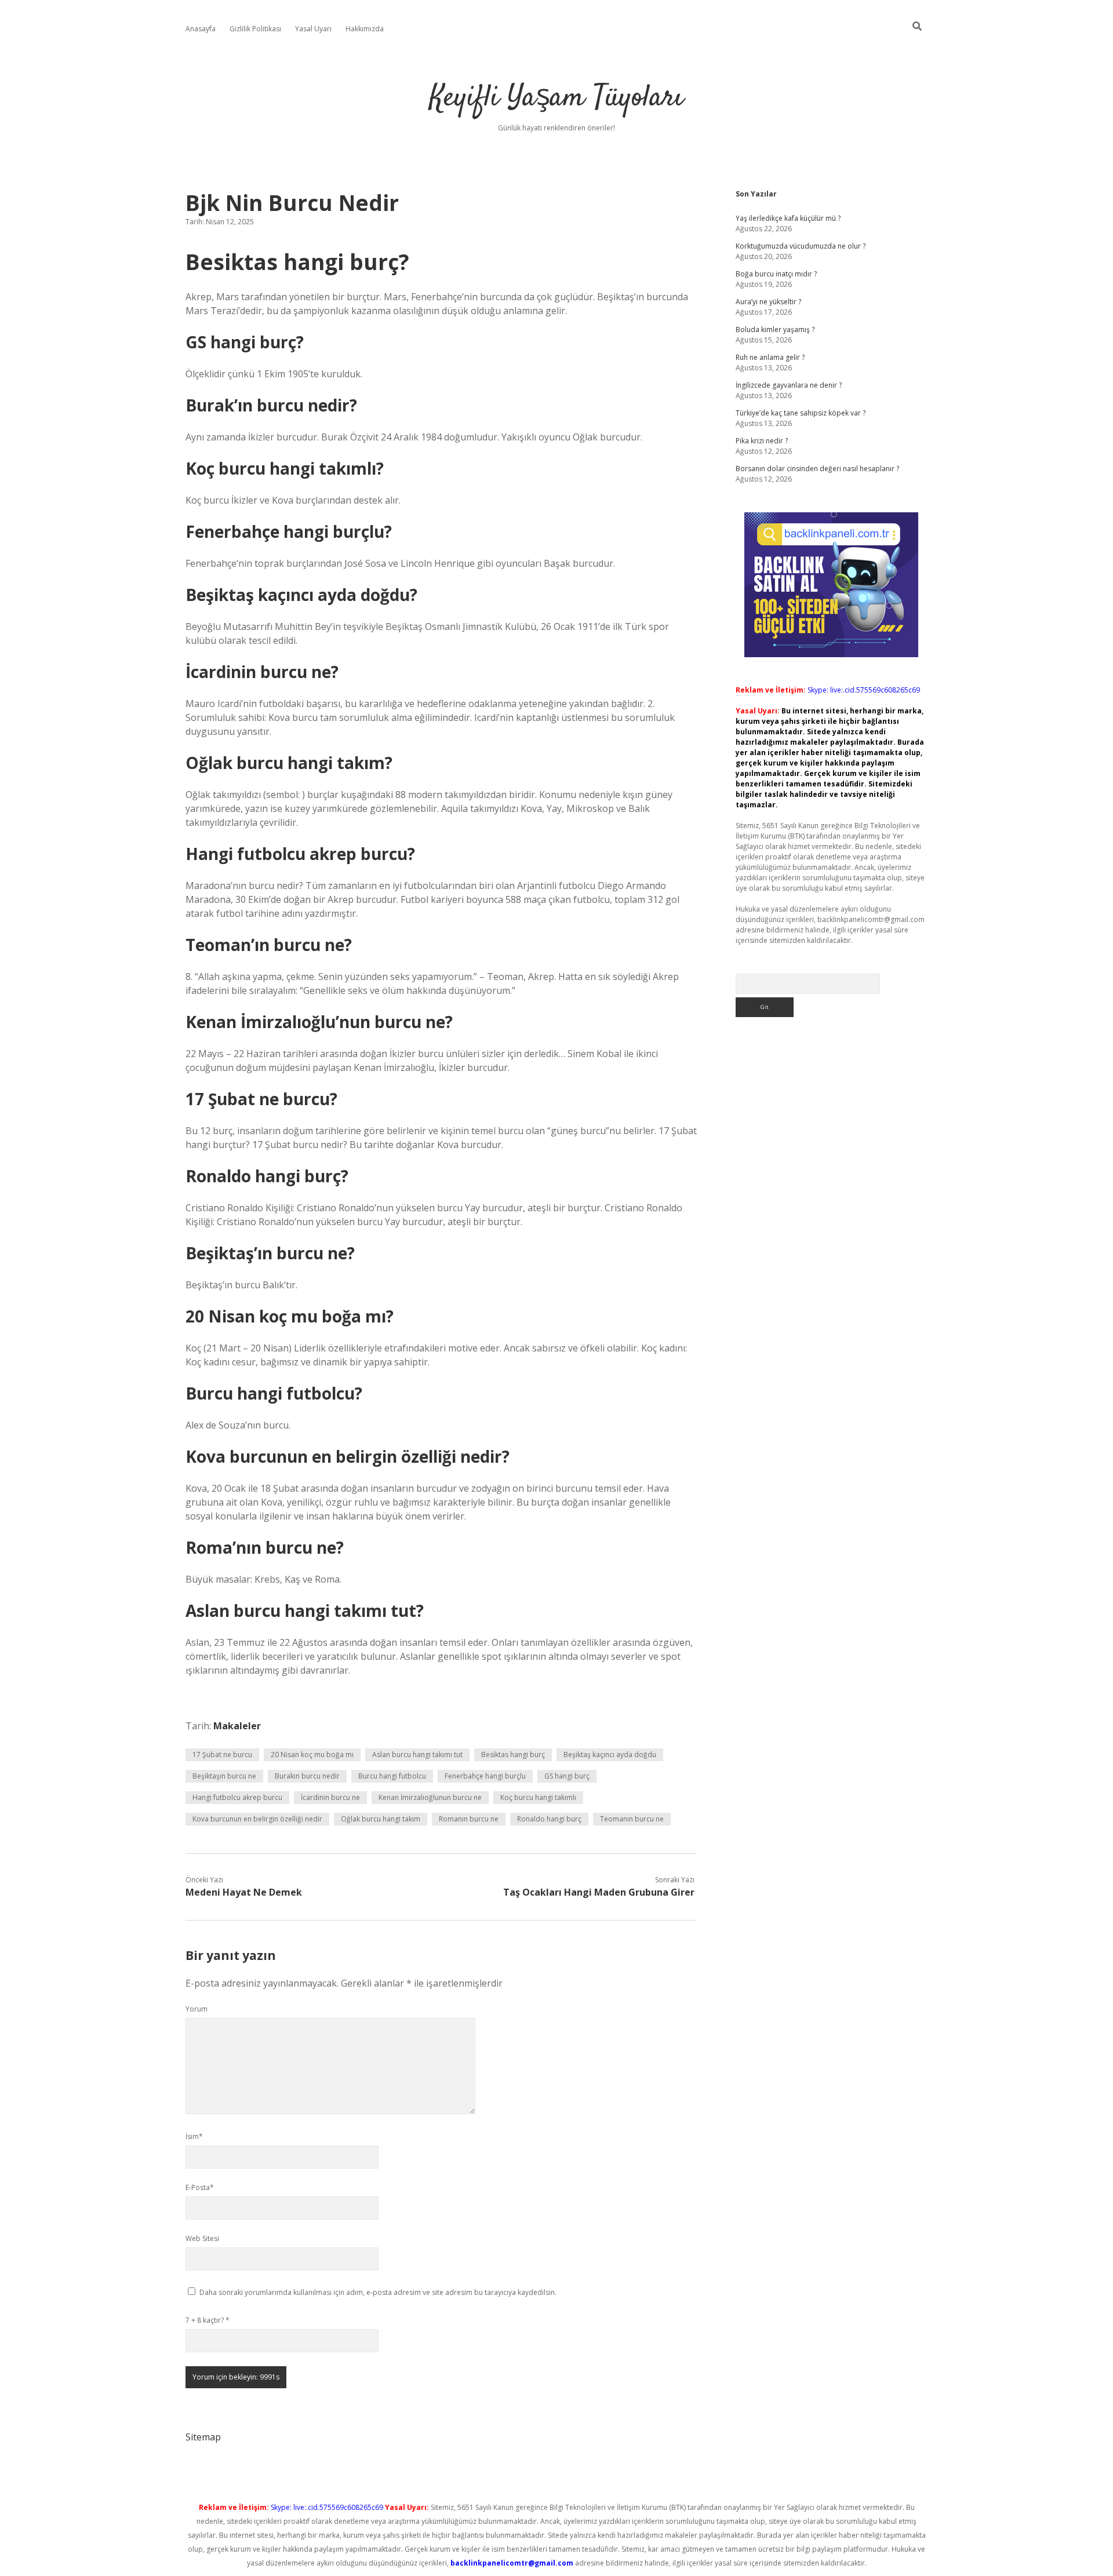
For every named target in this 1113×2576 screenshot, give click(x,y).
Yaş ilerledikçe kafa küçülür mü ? (788, 218)
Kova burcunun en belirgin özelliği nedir (257, 1819)
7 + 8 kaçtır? (208, 2320)
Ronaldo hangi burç (549, 1819)
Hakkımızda (365, 29)
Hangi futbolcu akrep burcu (237, 1797)
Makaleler (237, 1726)
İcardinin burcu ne (330, 1797)
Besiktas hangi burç (513, 1755)
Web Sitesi (202, 2238)
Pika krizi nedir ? (762, 441)
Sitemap (203, 2437)
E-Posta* (200, 2187)
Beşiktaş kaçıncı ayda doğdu (610, 1755)
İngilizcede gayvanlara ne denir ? (789, 385)
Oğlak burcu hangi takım (381, 1819)
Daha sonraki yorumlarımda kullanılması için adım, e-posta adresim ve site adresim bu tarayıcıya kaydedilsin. (378, 2292)
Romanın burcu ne (469, 1819)
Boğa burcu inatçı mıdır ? (776, 274)
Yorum (197, 2009)
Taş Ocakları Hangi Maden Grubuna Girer (599, 1892)
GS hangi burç (567, 1776)
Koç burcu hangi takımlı (538, 1797)
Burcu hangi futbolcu (392, 1776)
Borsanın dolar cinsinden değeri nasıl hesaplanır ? (817, 469)
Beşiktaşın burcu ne (224, 1776)
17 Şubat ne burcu (222, 1755)
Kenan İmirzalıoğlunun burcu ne (430, 1797)
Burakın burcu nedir (307, 1776)
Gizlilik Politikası (255, 29)
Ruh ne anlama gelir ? (770, 357)
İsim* (194, 2136)
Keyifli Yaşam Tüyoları (556, 98)
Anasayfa (201, 29)
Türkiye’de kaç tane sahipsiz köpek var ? (801, 413)
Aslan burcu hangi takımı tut (417, 1755)
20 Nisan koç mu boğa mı (312, 1755)
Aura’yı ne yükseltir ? (768, 302)
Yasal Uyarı (313, 29)
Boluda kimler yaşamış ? (775, 329)
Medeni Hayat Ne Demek (244, 1892)
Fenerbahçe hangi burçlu (485, 1776)
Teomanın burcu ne (632, 1819)
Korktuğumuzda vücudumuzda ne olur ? (801, 246)
